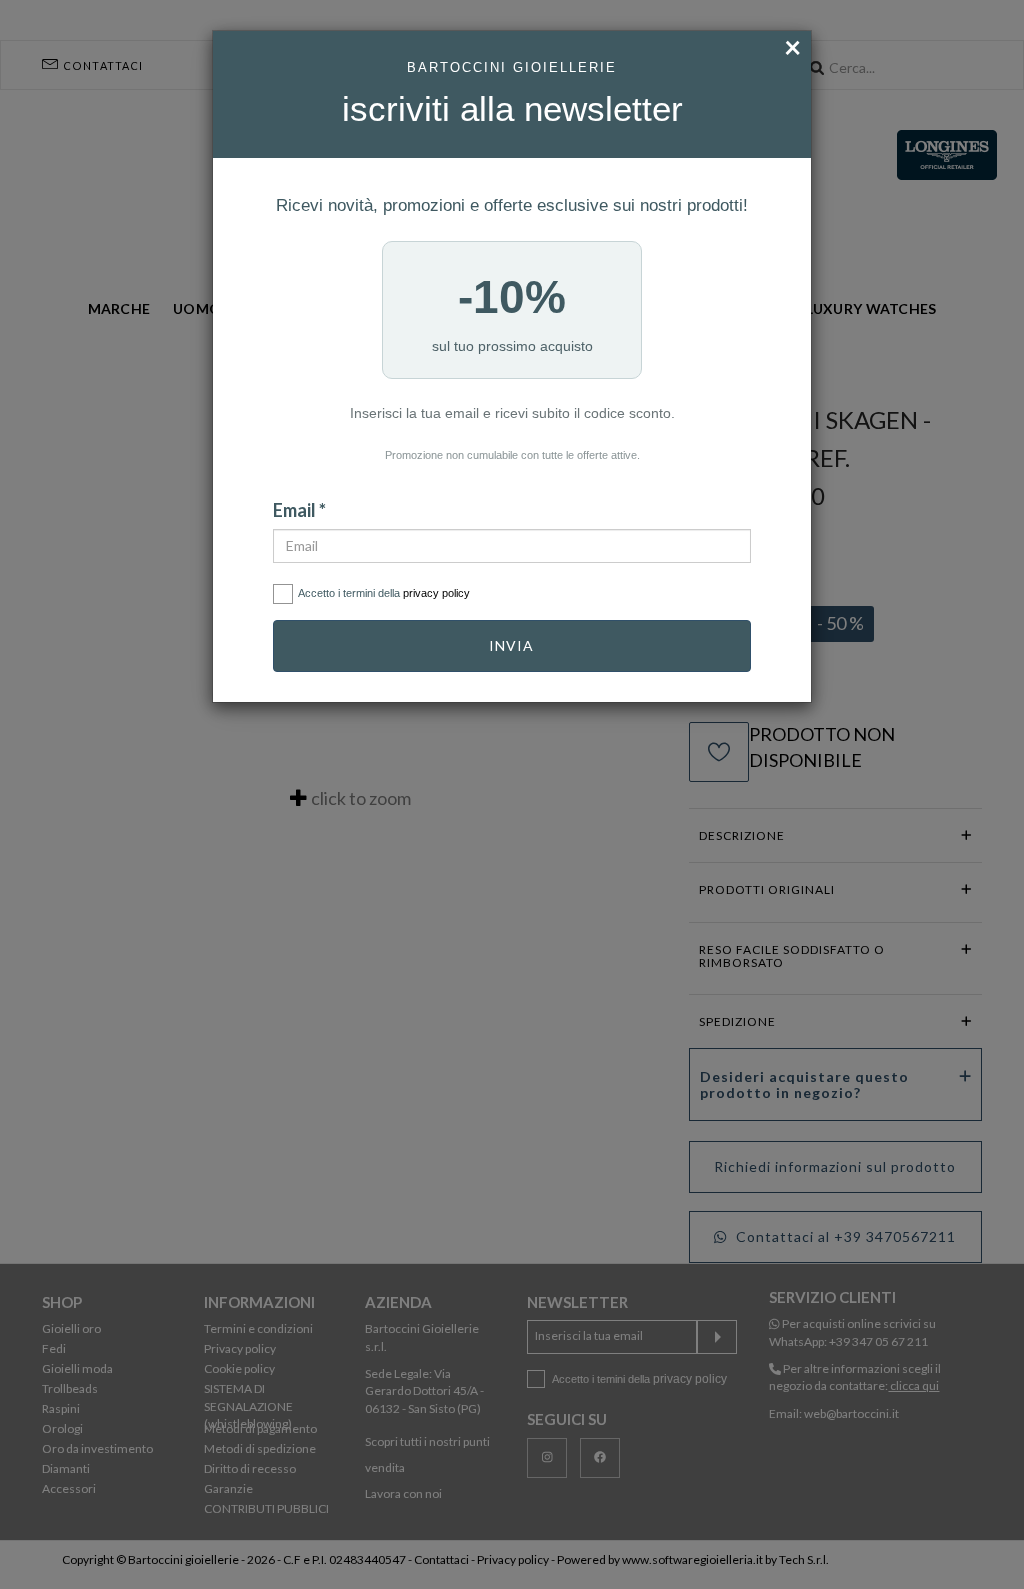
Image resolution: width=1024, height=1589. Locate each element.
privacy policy (436, 593)
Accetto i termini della (384, 593)
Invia (511, 645)
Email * (299, 510)
